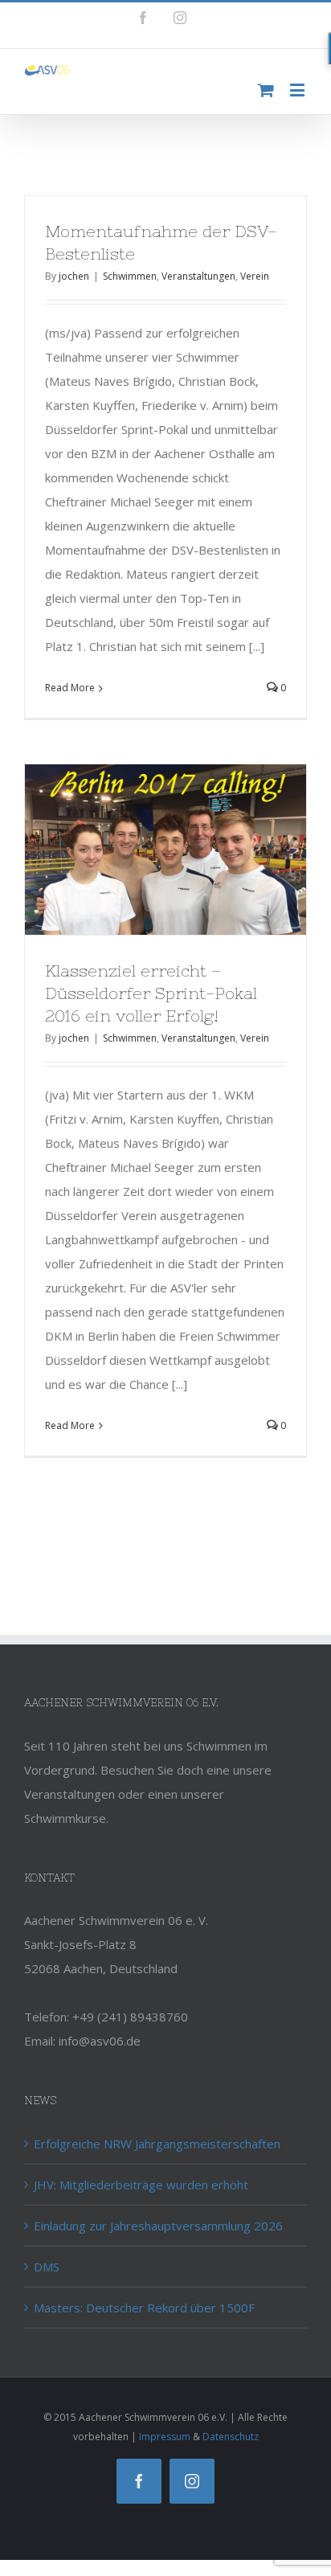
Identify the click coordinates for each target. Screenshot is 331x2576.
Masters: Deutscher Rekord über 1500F (144, 2308)
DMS (47, 2267)
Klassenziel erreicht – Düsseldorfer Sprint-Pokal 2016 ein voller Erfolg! (151, 993)
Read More (70, 688)
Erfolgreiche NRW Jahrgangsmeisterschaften (157, 2144)
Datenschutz (231, 2437)
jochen (74, 276)
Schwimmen (130, 276)
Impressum (165, 2437)
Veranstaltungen (198, 276)
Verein (255, 276)
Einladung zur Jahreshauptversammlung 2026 (158, 2226)
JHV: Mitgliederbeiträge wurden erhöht (141, 2185)
